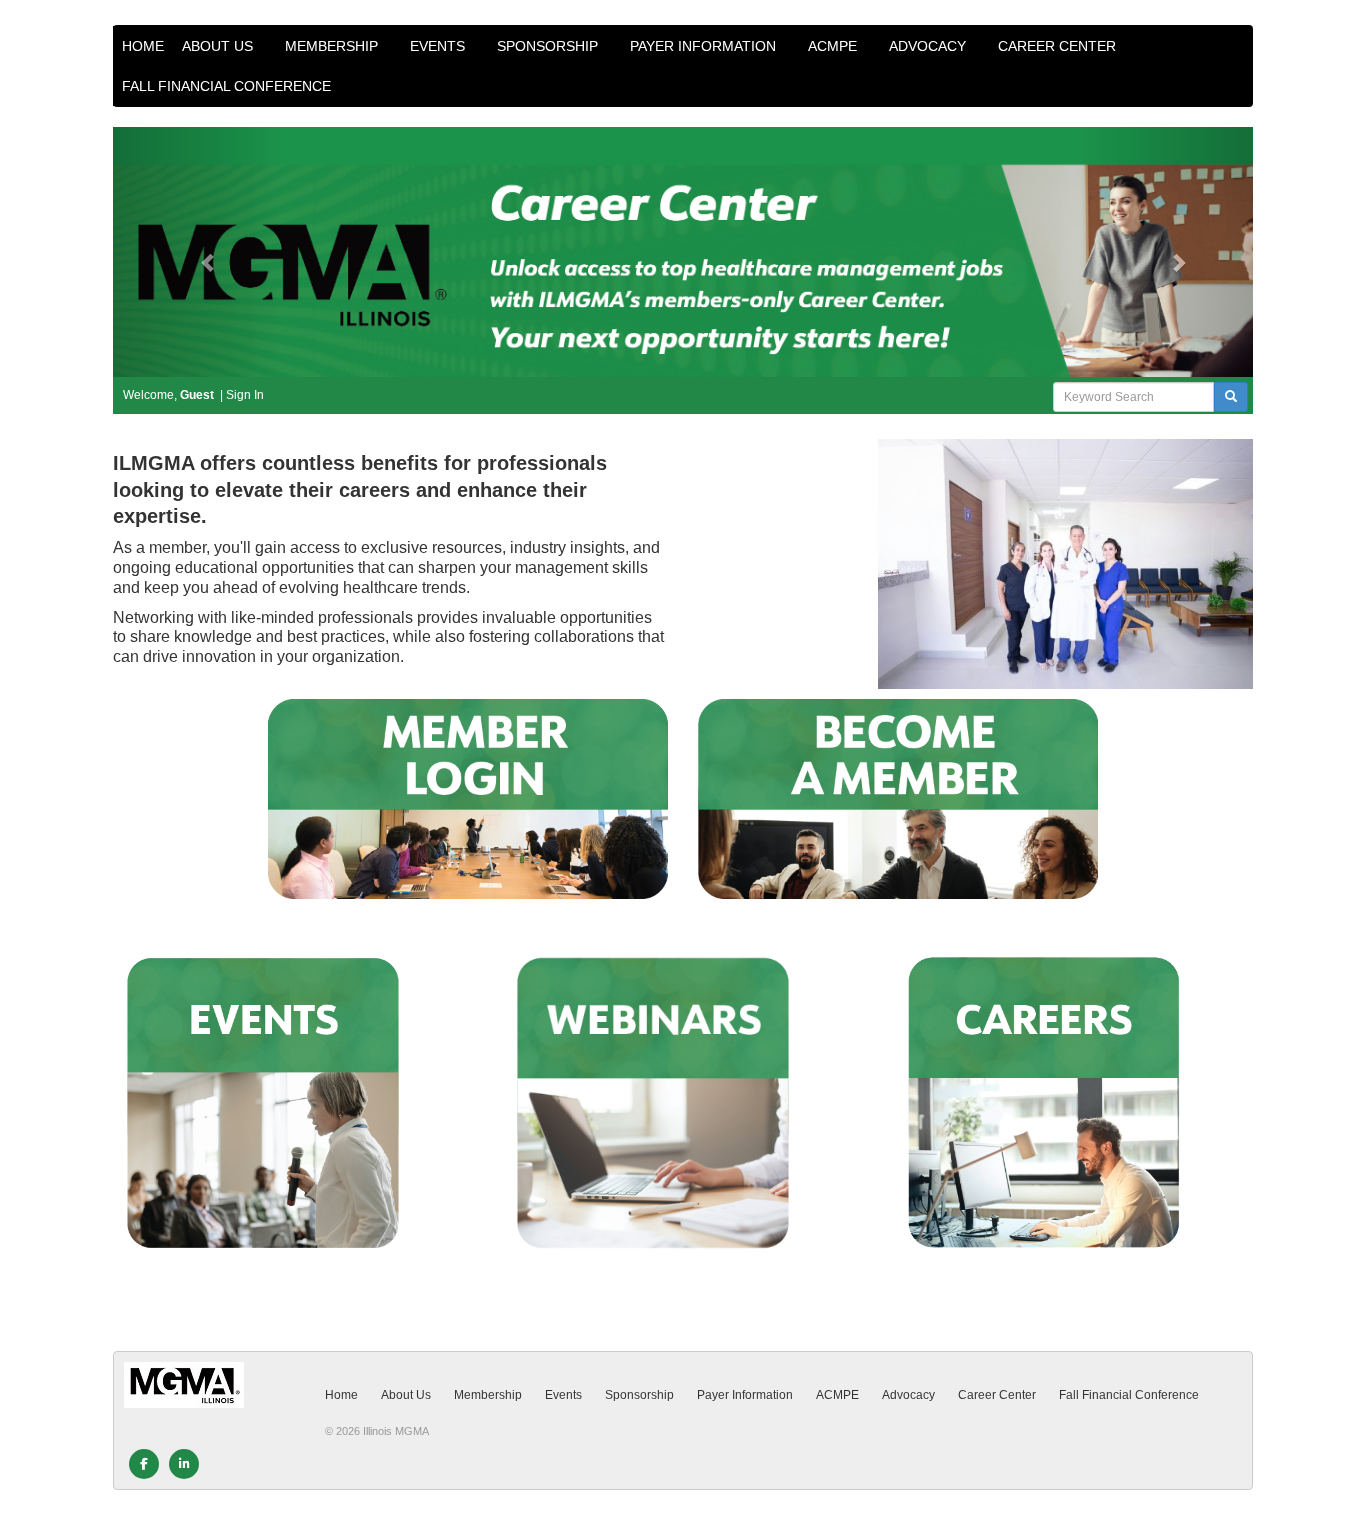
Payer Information (705, 46)
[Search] (1231, 397)
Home (143, 46)
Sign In (245, 395)
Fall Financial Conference (228, 86)
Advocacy (929, 46)
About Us (219, 46)
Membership (333, 46)
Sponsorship (549, 46)
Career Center (1059, 46)
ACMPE (834, 46)
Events (439, 46)
